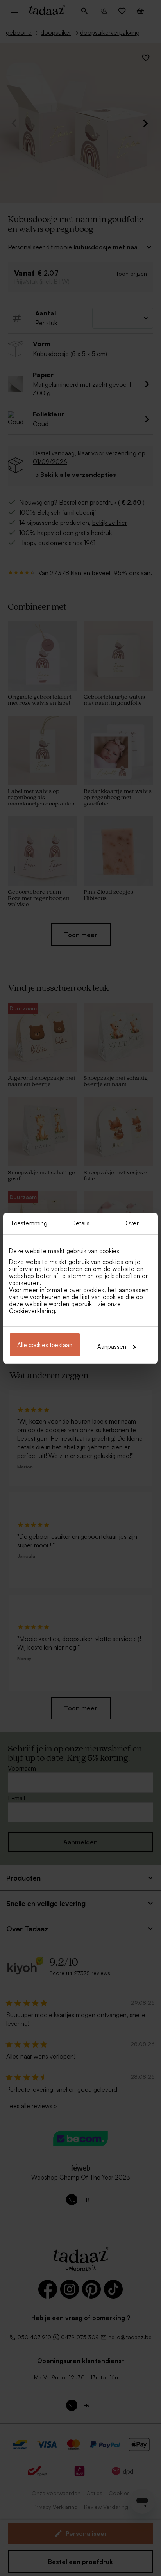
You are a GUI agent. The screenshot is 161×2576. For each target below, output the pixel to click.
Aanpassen (112, 1347)
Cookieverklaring (32, 1311)
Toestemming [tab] (29, 1223)
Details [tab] (81, 1223)
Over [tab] (132, 1223)
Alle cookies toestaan (45, 1345)
